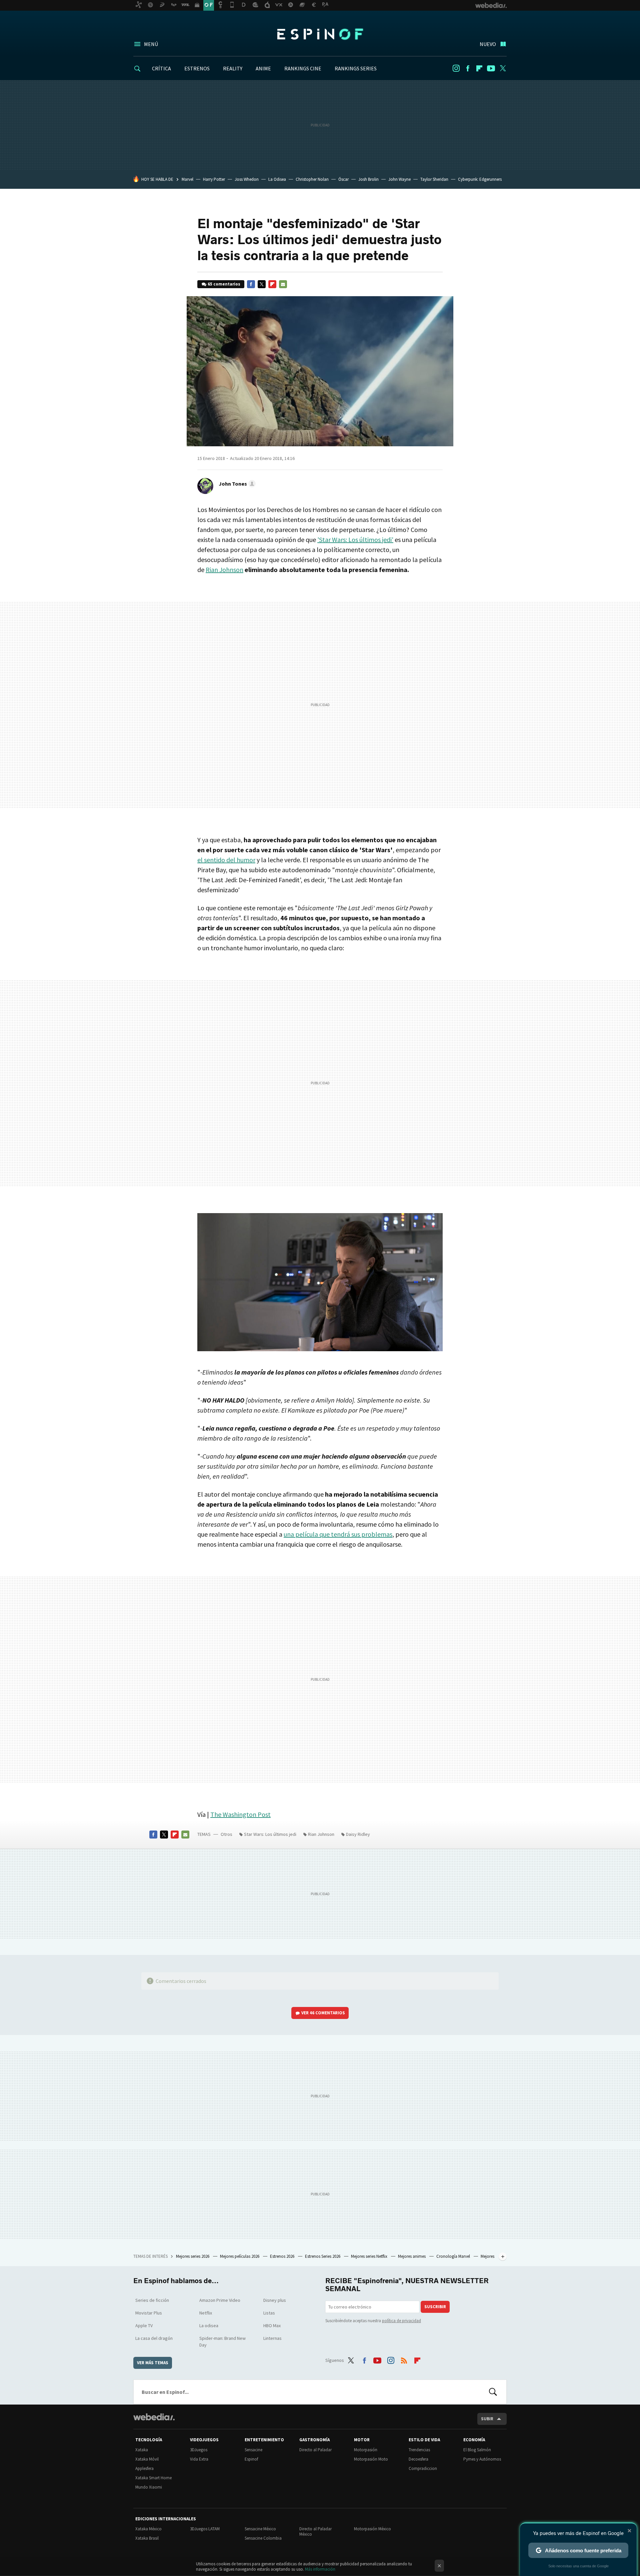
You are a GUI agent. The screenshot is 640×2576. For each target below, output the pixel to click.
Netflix (206, 2313)
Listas (269, 2313)
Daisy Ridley (358, 1834)
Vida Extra (199, 2459)
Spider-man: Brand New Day (222, 2342)
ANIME (263, 68)
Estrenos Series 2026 (323, 2256)
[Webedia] (154, 2417)
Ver (323, 2013)
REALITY (233, 68)
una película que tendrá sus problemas (338, 1534)
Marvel (187, 179)
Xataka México (148, 2529)
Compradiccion (423, 2468)
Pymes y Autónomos (482, 2459)
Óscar (343, 179)
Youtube (491, 68)
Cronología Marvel (454, 2256)
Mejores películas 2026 (240, 2256)
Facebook (468, 68)
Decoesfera (418, 2459)
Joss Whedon (247, 179)
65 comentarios (224, 284)
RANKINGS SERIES (356, 68)
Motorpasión (366, 2450)
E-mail (283, 284)
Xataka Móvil (147, 2459)
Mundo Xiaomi (149, 2487)
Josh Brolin (368, 179)
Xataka (142, 2450)
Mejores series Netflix (370, 2256)
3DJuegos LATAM (205, 2529)
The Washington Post (240, 1814)
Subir (487, 2419)
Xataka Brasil (147, 2538)
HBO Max (272, 2326)
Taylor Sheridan (434, 179)
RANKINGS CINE (303, 68)
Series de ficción (152, 2300)
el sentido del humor (226, 860)
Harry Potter (214, 179)
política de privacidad (401, 2321)
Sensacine (253, 2450)
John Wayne (399, 179)
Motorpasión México (372, 2529)
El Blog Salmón (477, 2450)
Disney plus (275, 2300)
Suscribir (435, 2307)
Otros (226, 1834)
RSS (404, 2359)
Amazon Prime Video (220, 2300)
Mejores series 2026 (193, 2256)
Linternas (272, 2338)
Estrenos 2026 (283, 2256)
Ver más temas (153, 2363)
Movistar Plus (149, 2313)
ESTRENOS (197, 68)
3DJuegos (199, 2450)
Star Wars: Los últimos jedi (270, 1834)
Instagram (456, 68)
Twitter (503, 68)
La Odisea (277, 179)
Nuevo (488, 44)
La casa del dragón (154, 2338)
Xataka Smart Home (153, 2478)
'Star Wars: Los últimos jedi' (355, 540)
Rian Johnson (224, 570)
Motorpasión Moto (371, 2459)
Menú (151, 44)
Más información (320, 2569)
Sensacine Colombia (263, 2538)
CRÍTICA (161, 68)
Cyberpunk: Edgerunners (480, 179)
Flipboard (479, 68)
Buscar (493, 2392)
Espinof (320, 34)
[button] (236, 484)
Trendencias (419, 2450)
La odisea (209, 2326)
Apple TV (144, 2326)
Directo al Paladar (315, 2450)
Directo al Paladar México (315, 2531)
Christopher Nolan (312, 179)
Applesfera (144, 2468)
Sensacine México (260, 2529)
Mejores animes (412, 2256)
